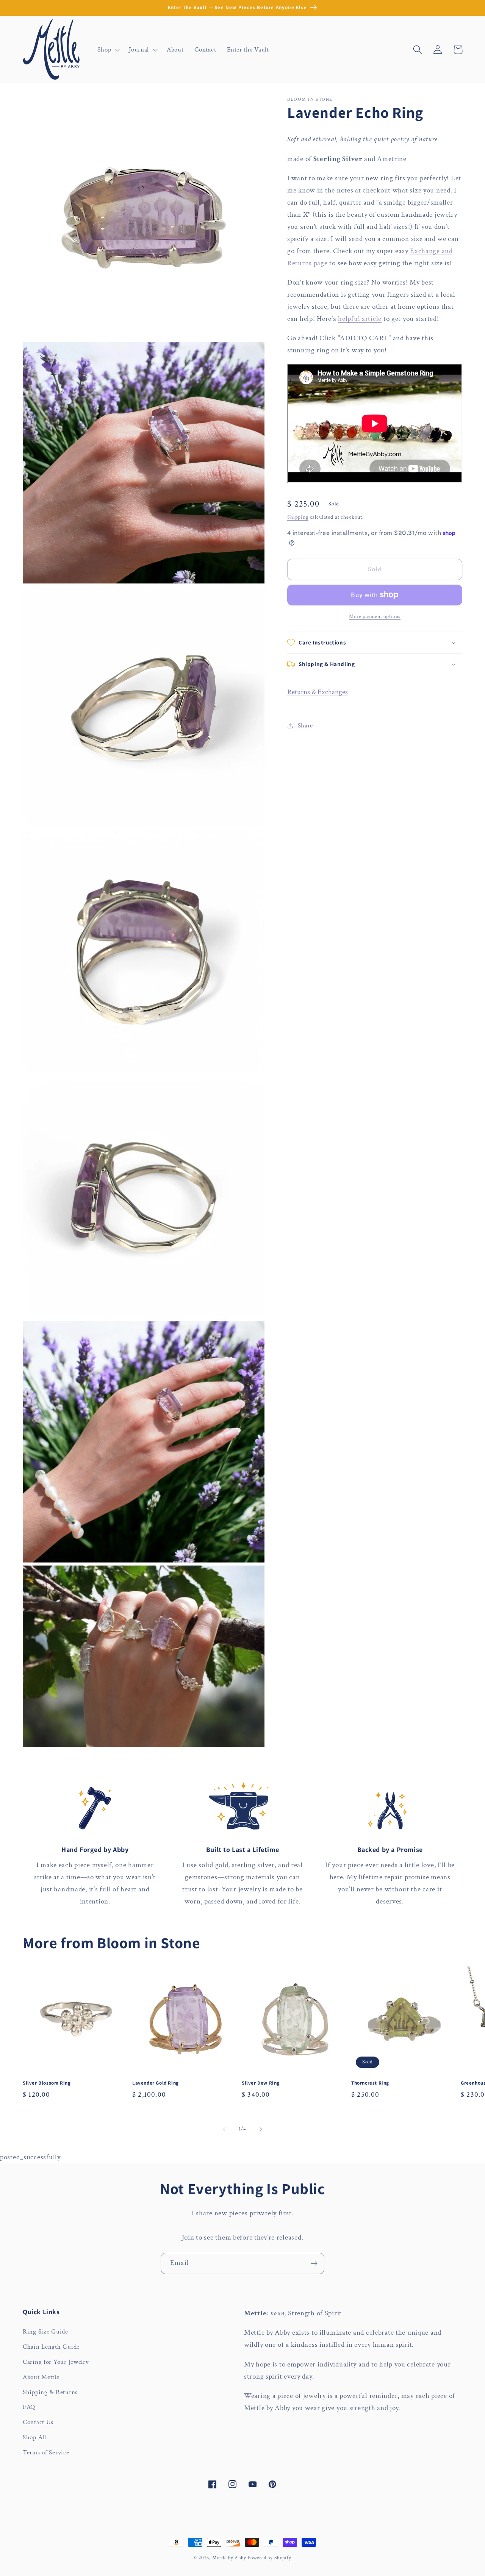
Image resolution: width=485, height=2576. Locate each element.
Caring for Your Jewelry (56, 2362)
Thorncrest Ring (370, 2083)
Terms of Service (46, 2452)
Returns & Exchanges (318, 692)
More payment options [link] (375, 616)
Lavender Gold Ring (156, 2083)
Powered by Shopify (270, 2558)
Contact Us (38, 2422)
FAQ (29, 2407)
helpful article (360, 319)
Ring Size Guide (45, 2332)
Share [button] (305, 725)
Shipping (298, 517)
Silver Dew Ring (261, 2083)
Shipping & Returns (50, 2392)
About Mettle (41, 2377)
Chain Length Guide (51, 2347)
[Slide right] (261, 2129)
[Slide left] (224, 2129)
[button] (108, 50)
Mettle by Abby (229, 2558)
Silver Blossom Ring (47, 2083)
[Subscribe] (314, 2263)
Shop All (34, 2437)
